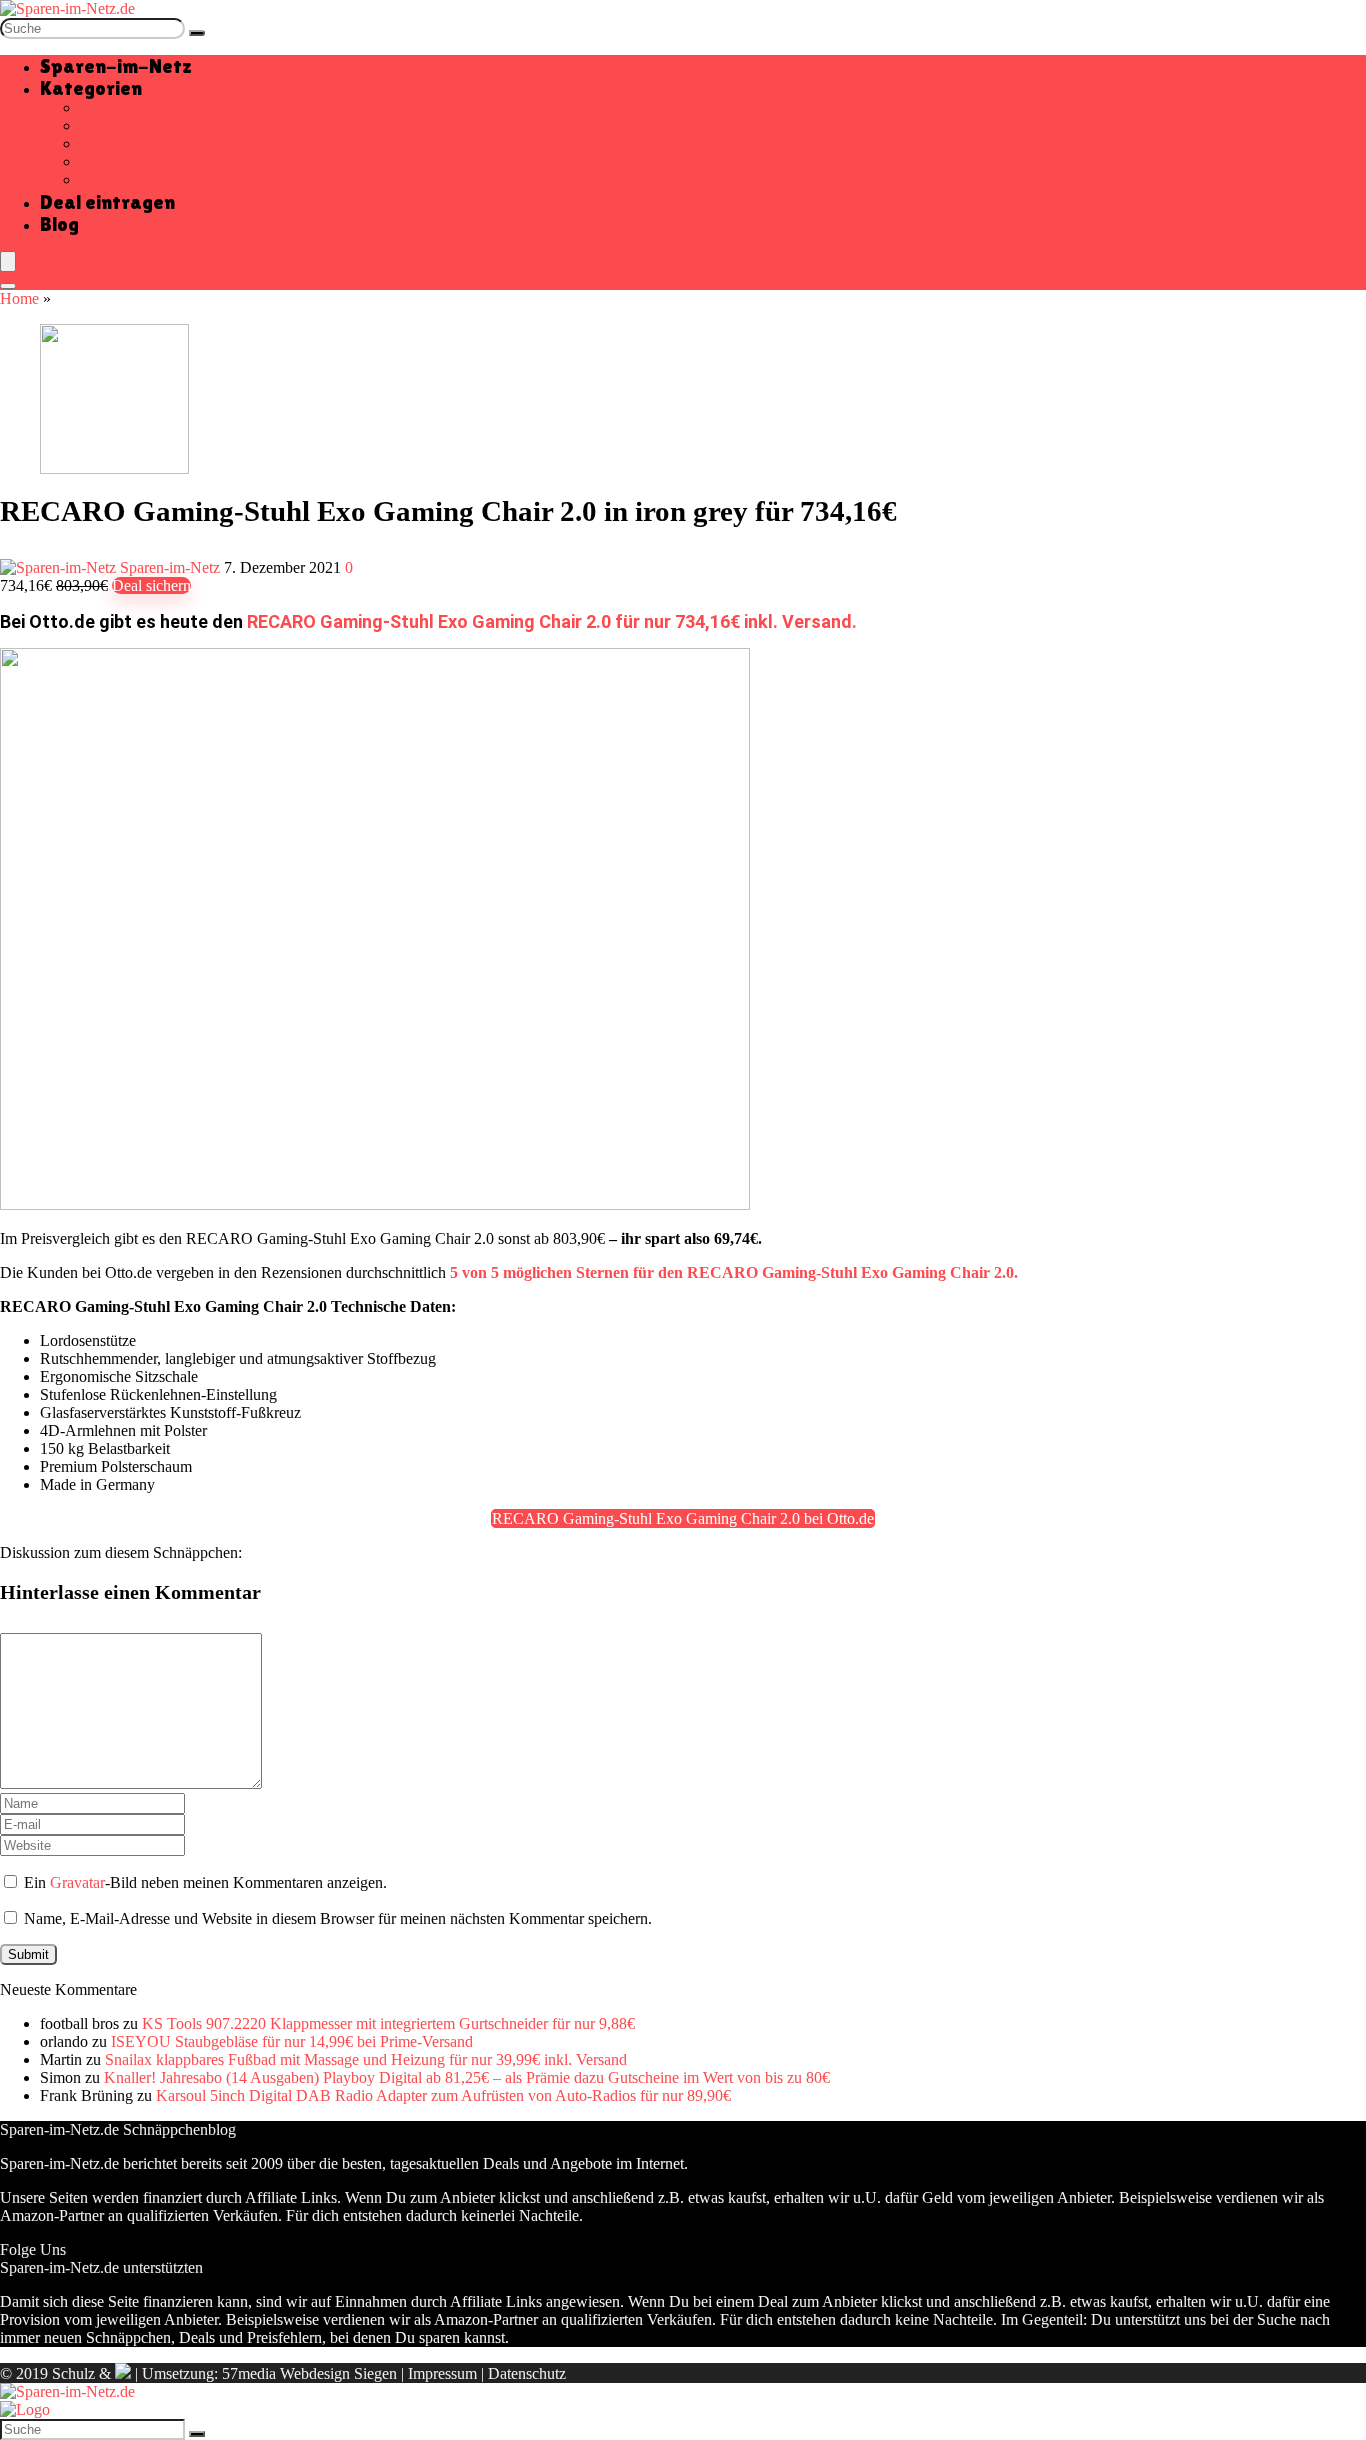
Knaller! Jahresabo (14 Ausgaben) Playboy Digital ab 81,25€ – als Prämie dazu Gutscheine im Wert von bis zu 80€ (467, 2077)
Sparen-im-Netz (116, 66)
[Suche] (197, 33)
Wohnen (106, 179)
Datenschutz (527, 2373)
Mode (98, 161)
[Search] (8, 286)
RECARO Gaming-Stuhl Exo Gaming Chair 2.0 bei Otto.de (683, 1518)
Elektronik (113, 143)
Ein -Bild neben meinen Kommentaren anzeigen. (205, 1882)
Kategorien (91, 88)
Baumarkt (111, 107)
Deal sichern (151, 585)
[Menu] (8, 261)
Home (19, 298)
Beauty (102, 125)
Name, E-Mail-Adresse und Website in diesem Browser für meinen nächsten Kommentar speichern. (338, 1918)
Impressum (442, 2373)
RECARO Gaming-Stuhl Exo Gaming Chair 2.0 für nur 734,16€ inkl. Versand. (552, 621)
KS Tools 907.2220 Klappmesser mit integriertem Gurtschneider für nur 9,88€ (388, 2023)
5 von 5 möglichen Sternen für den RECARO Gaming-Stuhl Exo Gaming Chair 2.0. (734, 1272)
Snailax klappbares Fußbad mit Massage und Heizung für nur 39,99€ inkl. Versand (366, 2059)
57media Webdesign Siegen (309, 2373)
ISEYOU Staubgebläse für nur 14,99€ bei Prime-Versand (292, 2041)
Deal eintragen (107, 202)
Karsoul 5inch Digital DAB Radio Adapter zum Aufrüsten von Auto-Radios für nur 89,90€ (443, 2095)
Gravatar (77, 1882)
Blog (59, 224)
